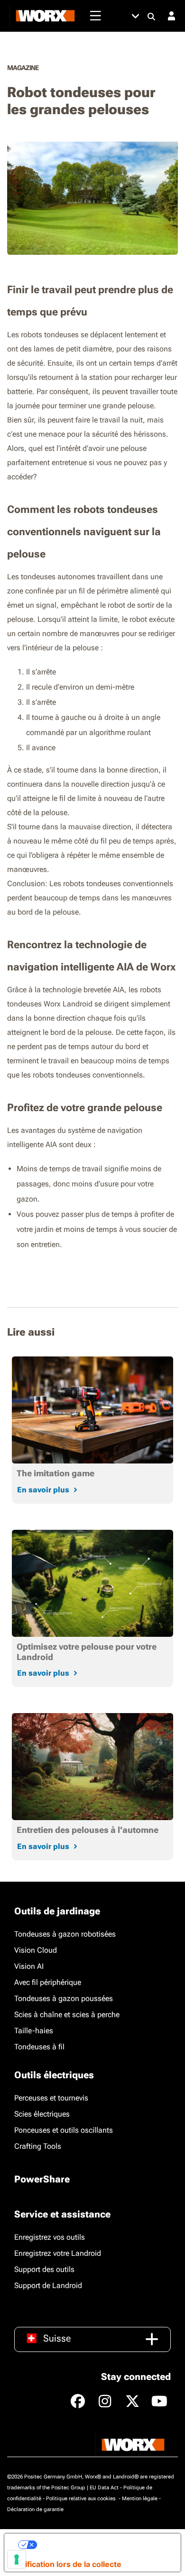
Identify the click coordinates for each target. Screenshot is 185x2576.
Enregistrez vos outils (50, 2237)
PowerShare (42, 2179)
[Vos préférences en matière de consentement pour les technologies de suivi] (17, 2559)
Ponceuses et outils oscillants (64, 2130)
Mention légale (140, 2499)
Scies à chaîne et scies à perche (67, 2015)
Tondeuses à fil (39, 2047)
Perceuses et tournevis (51, 2098)
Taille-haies (34, 2031)
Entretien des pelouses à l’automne (88, 1830)
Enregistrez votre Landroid (58, 2253)
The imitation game (55, 1473)
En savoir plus (43, 1490)
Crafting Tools (38, 2146)
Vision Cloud (36, 1950)
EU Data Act (104, 2488)
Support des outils (44, 2269)
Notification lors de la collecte (67, 2564)
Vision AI (29, 1966)
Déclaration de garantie (35, 2509)
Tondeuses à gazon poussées (64, 1998)
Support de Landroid (48, 2285)
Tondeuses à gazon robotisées (65, 1934)
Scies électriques (42, 2114)
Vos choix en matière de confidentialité (105, 2545)
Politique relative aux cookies (82, 2499)
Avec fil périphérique (48, 1982)
